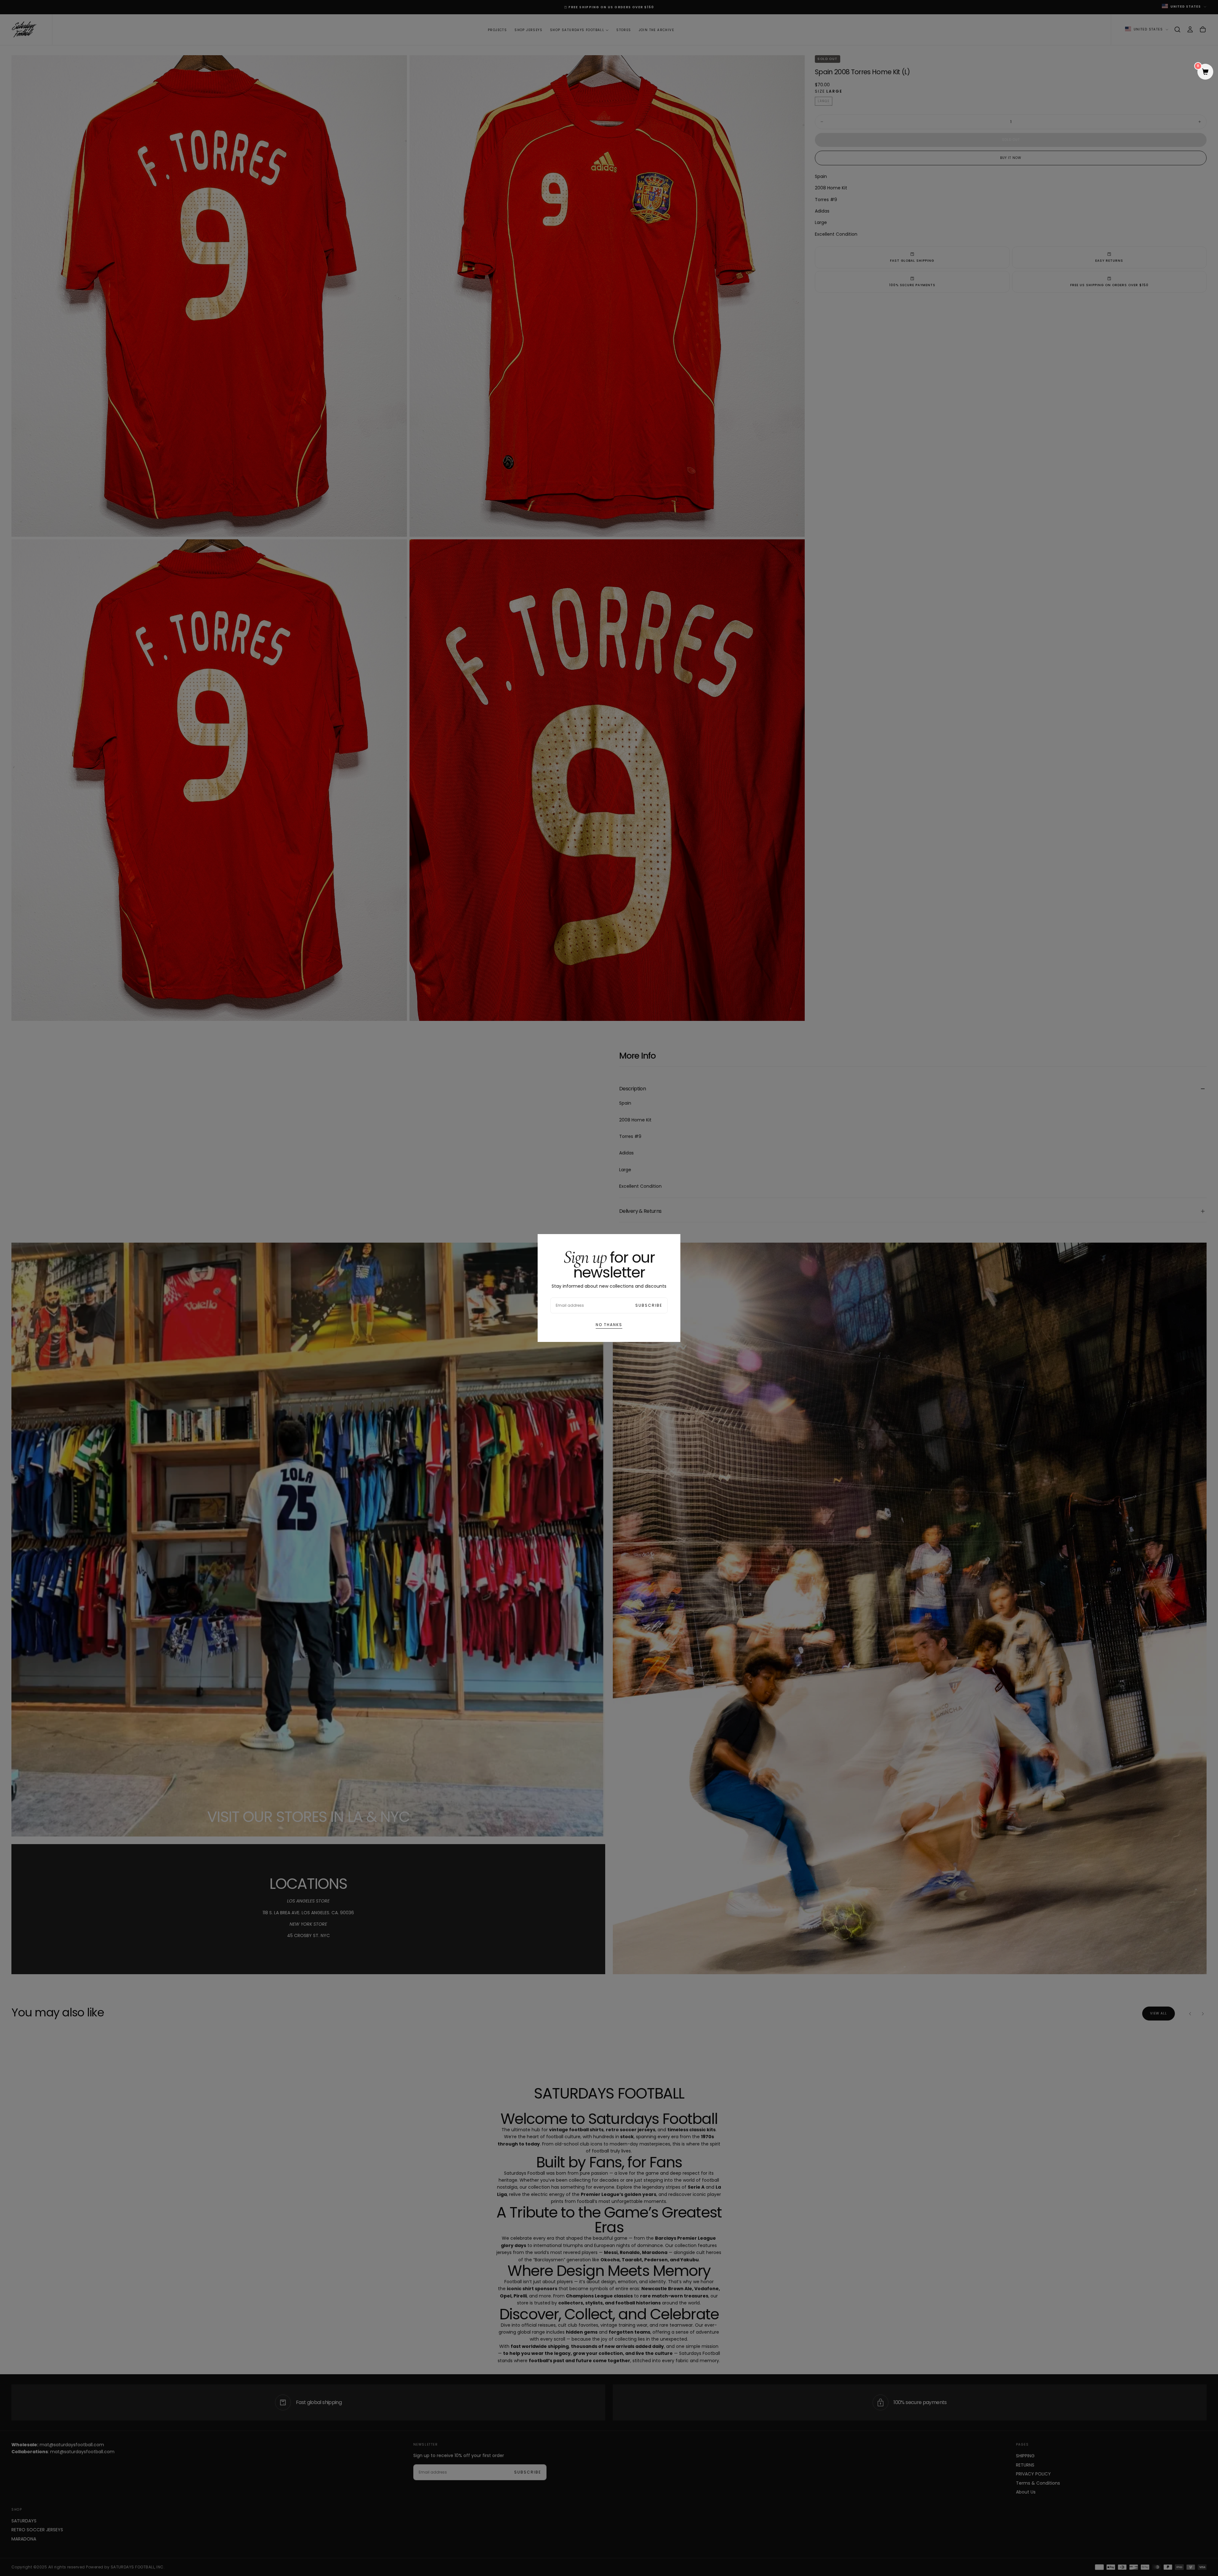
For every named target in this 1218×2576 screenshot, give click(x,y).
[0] (1205, 72)
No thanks (609, 1325)
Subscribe (649, 1305)
